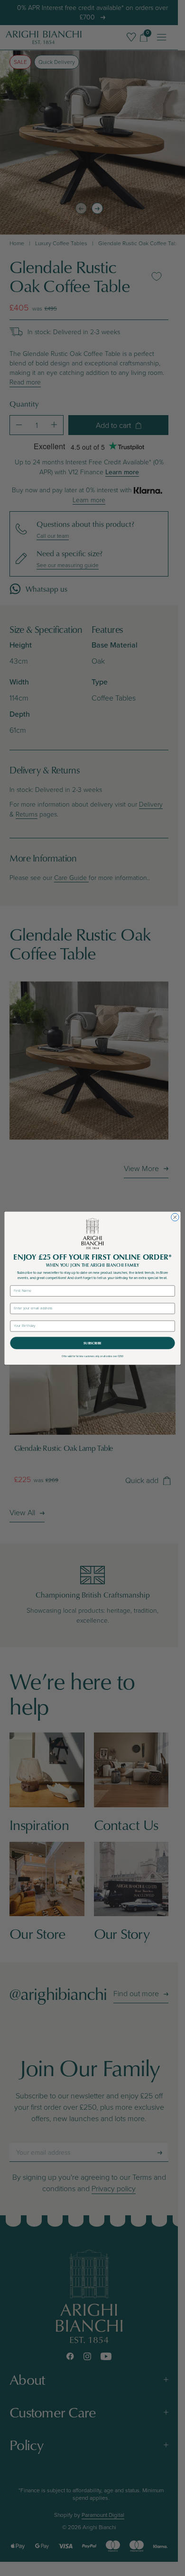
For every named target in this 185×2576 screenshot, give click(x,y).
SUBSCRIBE (92, 1343)
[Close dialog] (175, 1217)
